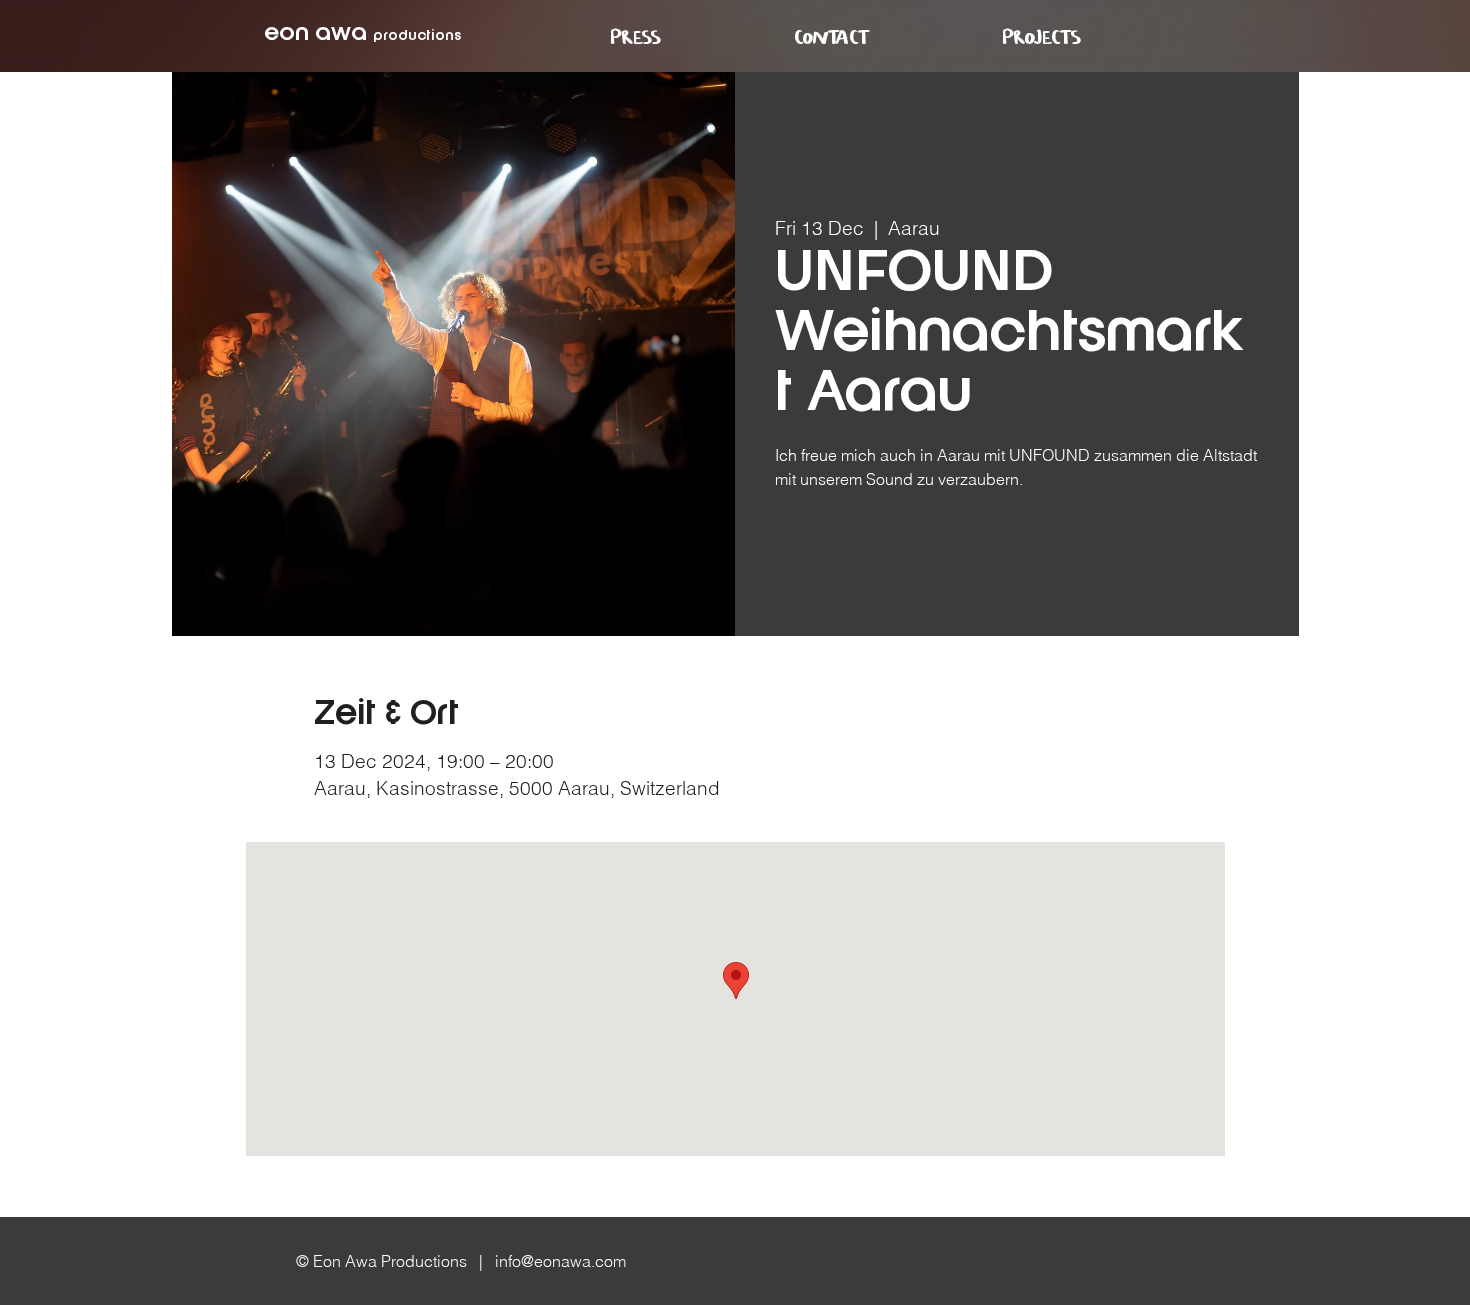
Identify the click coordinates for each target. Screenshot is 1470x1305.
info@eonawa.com (560, 1261)
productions (417, 36)
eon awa (315, 34)
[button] (1042, 38)
